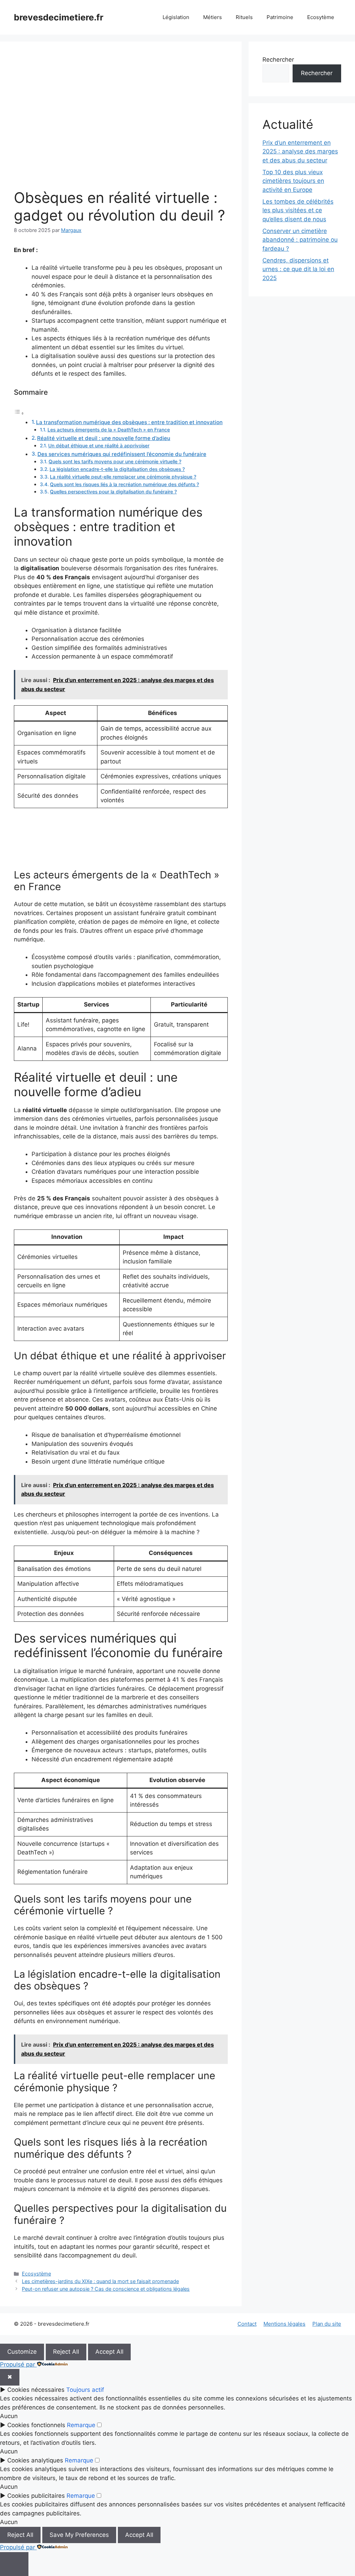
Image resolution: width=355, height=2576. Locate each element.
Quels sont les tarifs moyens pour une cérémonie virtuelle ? (115, 462)
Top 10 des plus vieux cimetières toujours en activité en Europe (293, 181)
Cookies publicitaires (36, 2496)
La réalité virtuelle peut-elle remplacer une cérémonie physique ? (123, 477)
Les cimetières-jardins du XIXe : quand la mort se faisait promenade (100, 2281)
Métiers (213, 17)
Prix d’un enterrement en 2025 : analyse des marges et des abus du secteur (300, 151)
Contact (247, 2324)
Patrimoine (280, 17)
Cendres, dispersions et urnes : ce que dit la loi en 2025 (298, 269)
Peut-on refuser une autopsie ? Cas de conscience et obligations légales (106, 2289)
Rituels (244, 17)
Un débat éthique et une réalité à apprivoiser (99, 446)
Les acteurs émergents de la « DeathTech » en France (109, 430)
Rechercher (278, 60)
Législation (176, 17)
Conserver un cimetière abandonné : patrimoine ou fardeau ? (300, 240)
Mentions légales (284, 2324)
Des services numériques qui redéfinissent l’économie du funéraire (122, 454)
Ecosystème (36, 2274)
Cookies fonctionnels (36, 2425)
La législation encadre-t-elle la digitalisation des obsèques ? (117, 469)
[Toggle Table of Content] (19, 413)
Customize (22, 2352)
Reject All (66, 2352)
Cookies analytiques (35, 2460)
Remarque (81, 2425)
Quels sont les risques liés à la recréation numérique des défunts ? (124, 484)
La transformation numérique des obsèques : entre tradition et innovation (129, 422)
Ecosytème (321, 17)
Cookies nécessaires (36, 2390)
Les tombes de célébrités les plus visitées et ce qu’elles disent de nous (298, 210)
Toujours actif (85, 2390)
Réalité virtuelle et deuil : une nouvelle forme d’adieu (104, 438)
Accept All (109, 2352)
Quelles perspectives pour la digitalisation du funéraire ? (113, 492)
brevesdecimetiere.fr (59, 17)
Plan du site (327, 2324)
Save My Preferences (79, 2535)
